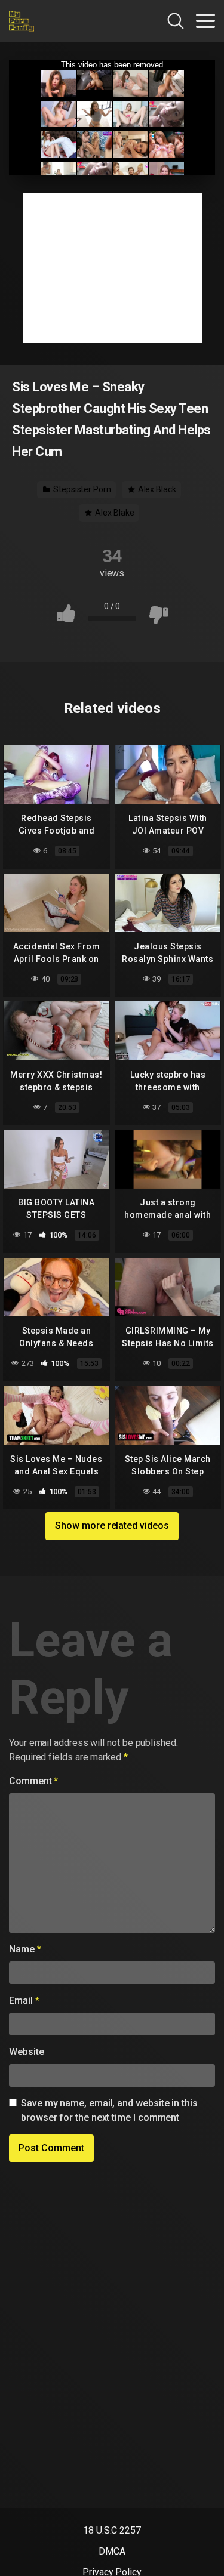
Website (26, 2052)
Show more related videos (112, 1525)
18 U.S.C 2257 (112, 2530)
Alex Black (156, 489)
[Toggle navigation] (205, 21)
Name (25, 1949)
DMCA (112, 2551)
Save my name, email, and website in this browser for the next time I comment (109, 2110)
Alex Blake (113, 513)
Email (24, 2000)
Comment (33, 1781)
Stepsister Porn (81, 489)
